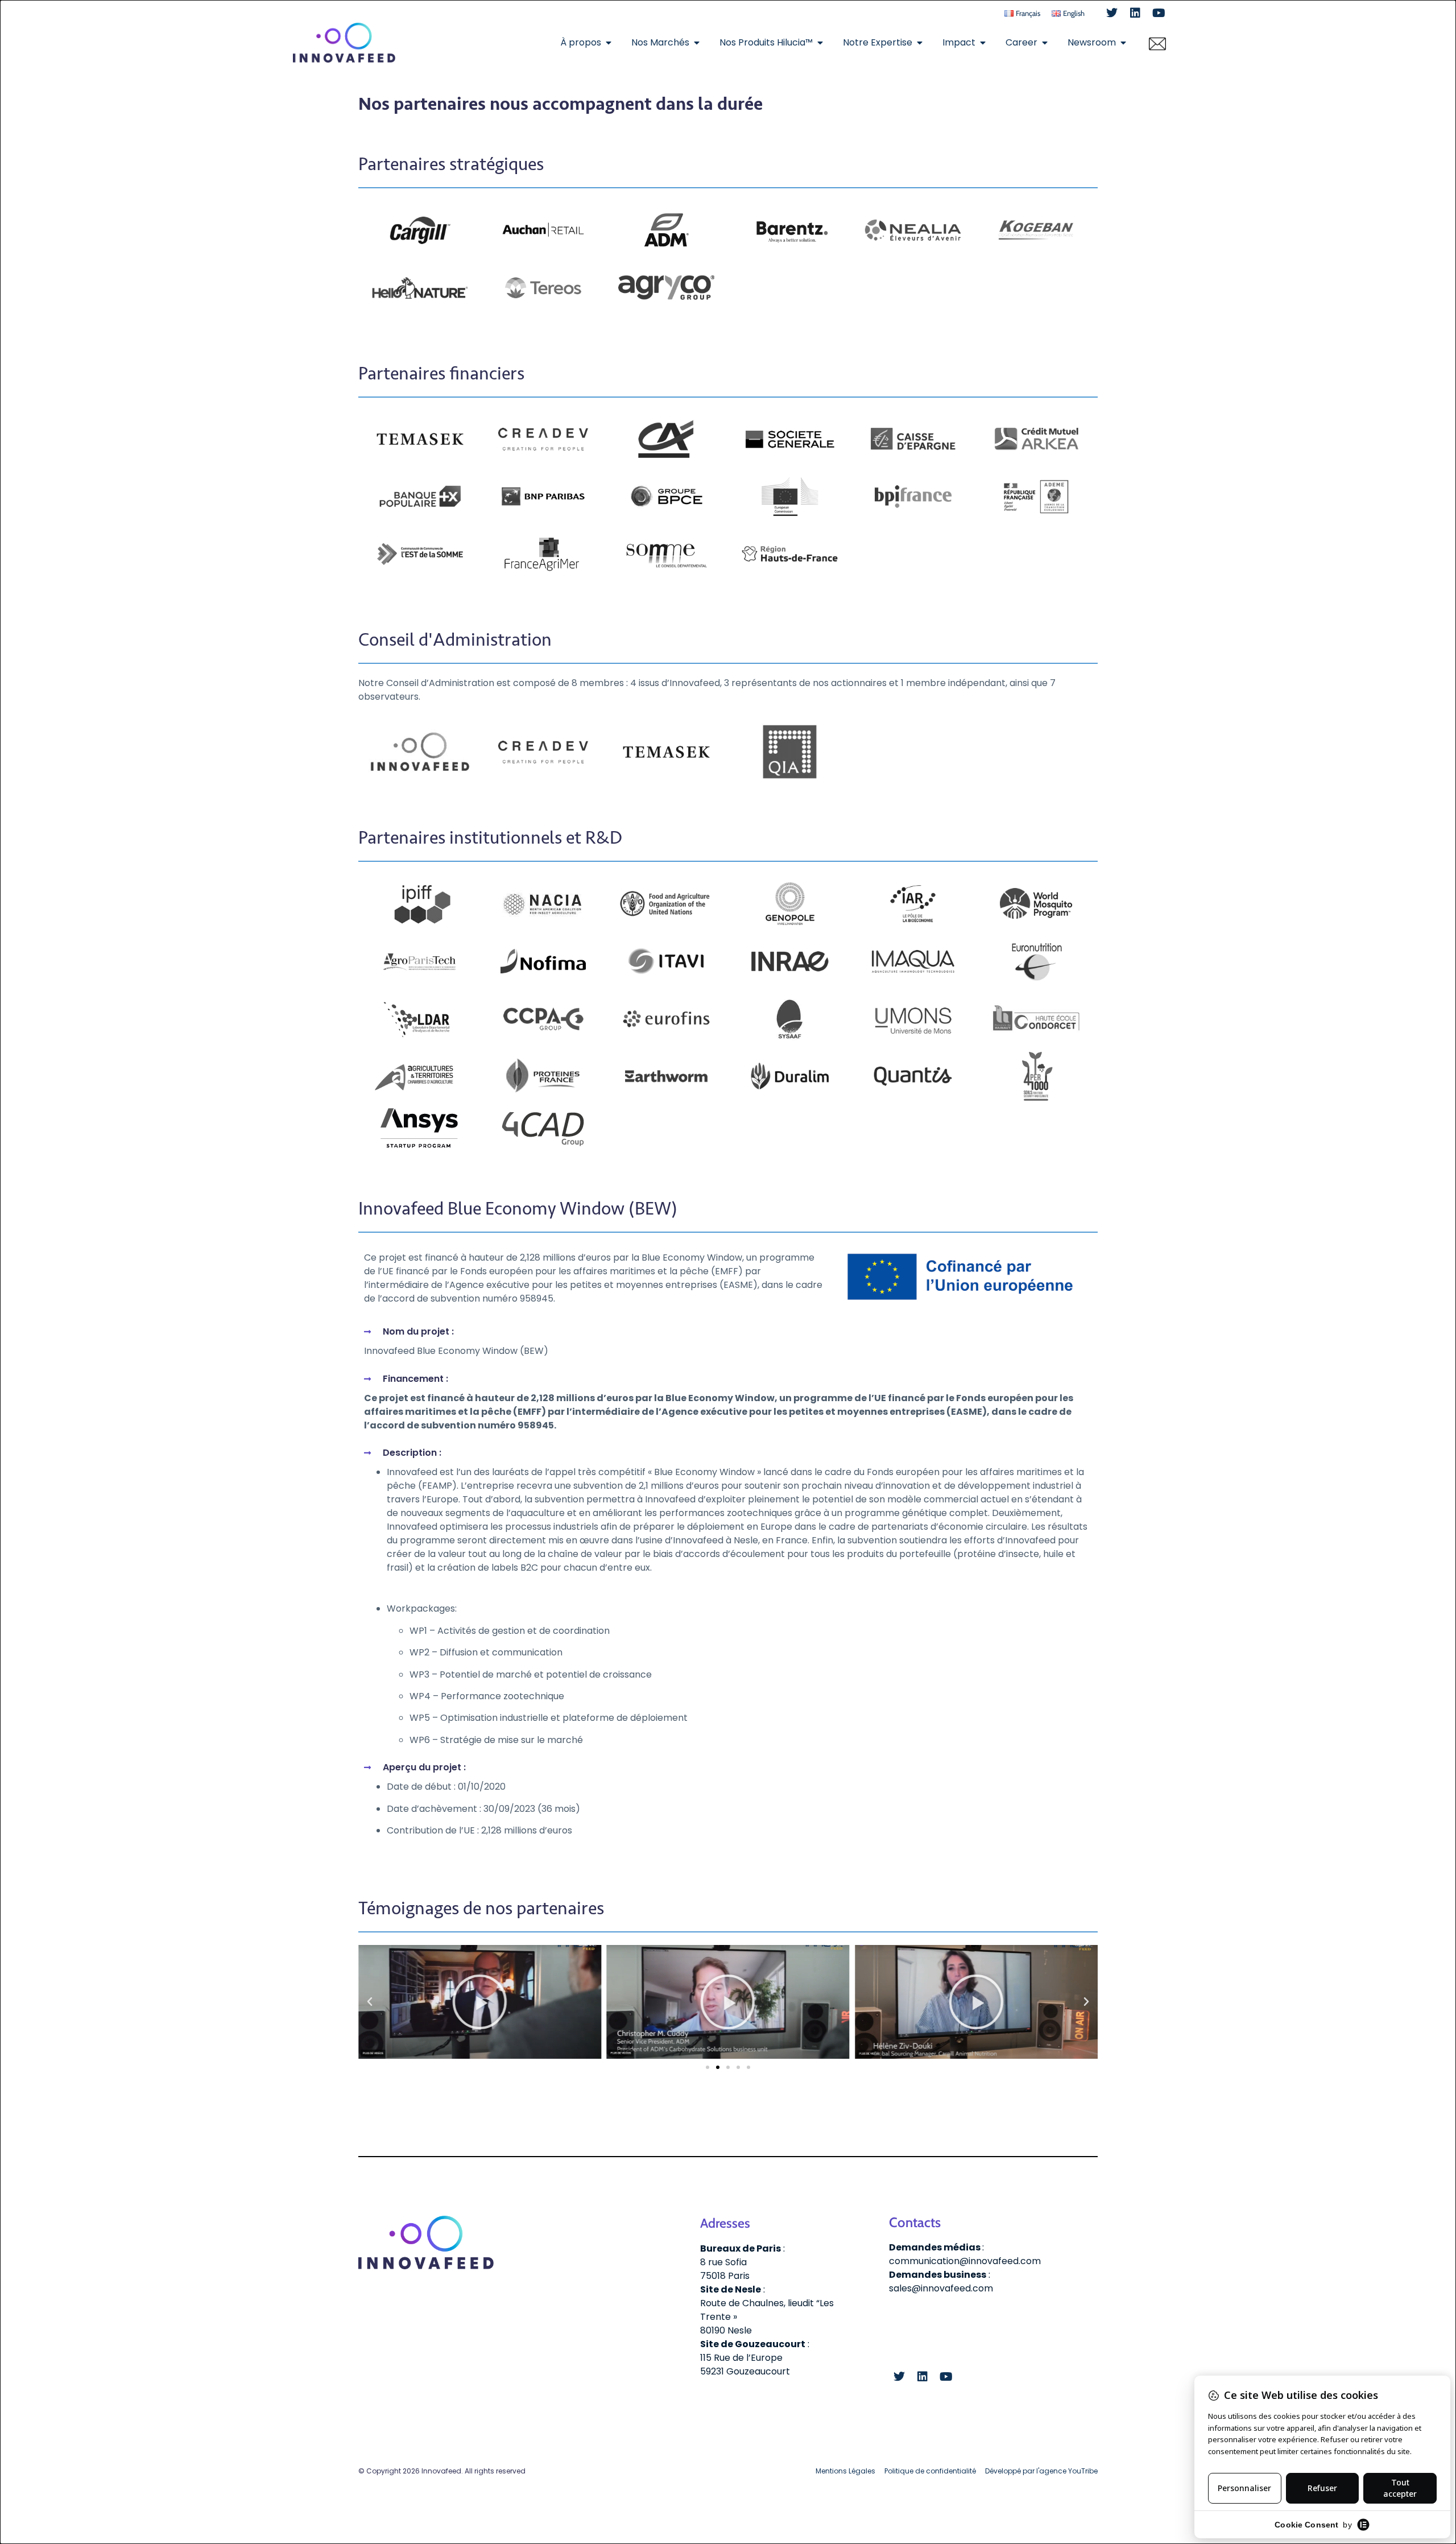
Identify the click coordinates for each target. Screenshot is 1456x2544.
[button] (370, 2002)
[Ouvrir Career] (1045, 43)
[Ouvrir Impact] (983, 43)
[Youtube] (1159, 13)
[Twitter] (1112, 13)
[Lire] (480, 2002)
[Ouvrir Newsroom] (1123, 43)
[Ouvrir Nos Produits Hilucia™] (820, 43)
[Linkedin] (1135, 13)
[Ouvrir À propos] (609, 43)
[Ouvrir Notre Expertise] (920, 43)
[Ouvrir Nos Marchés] (697, 43)
